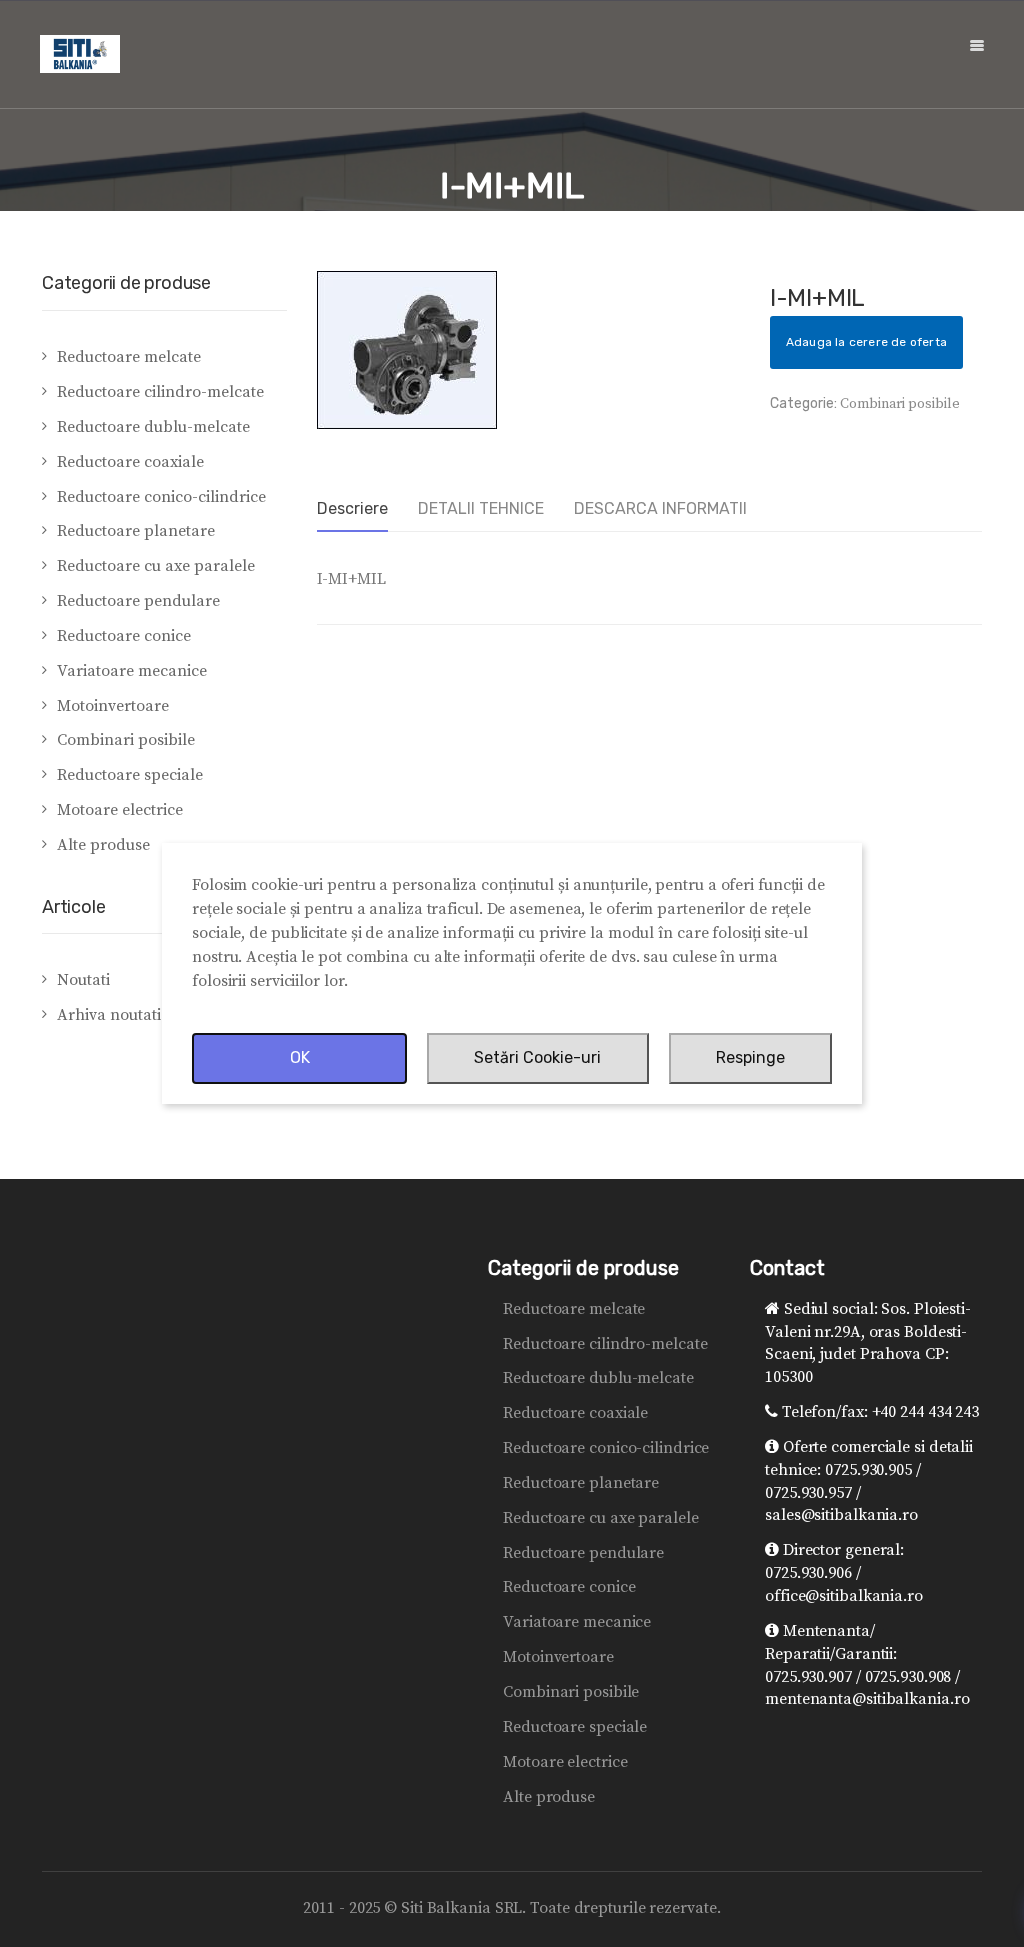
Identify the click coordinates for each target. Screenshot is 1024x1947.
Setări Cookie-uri (537, 1057)
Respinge (750, 1057)
